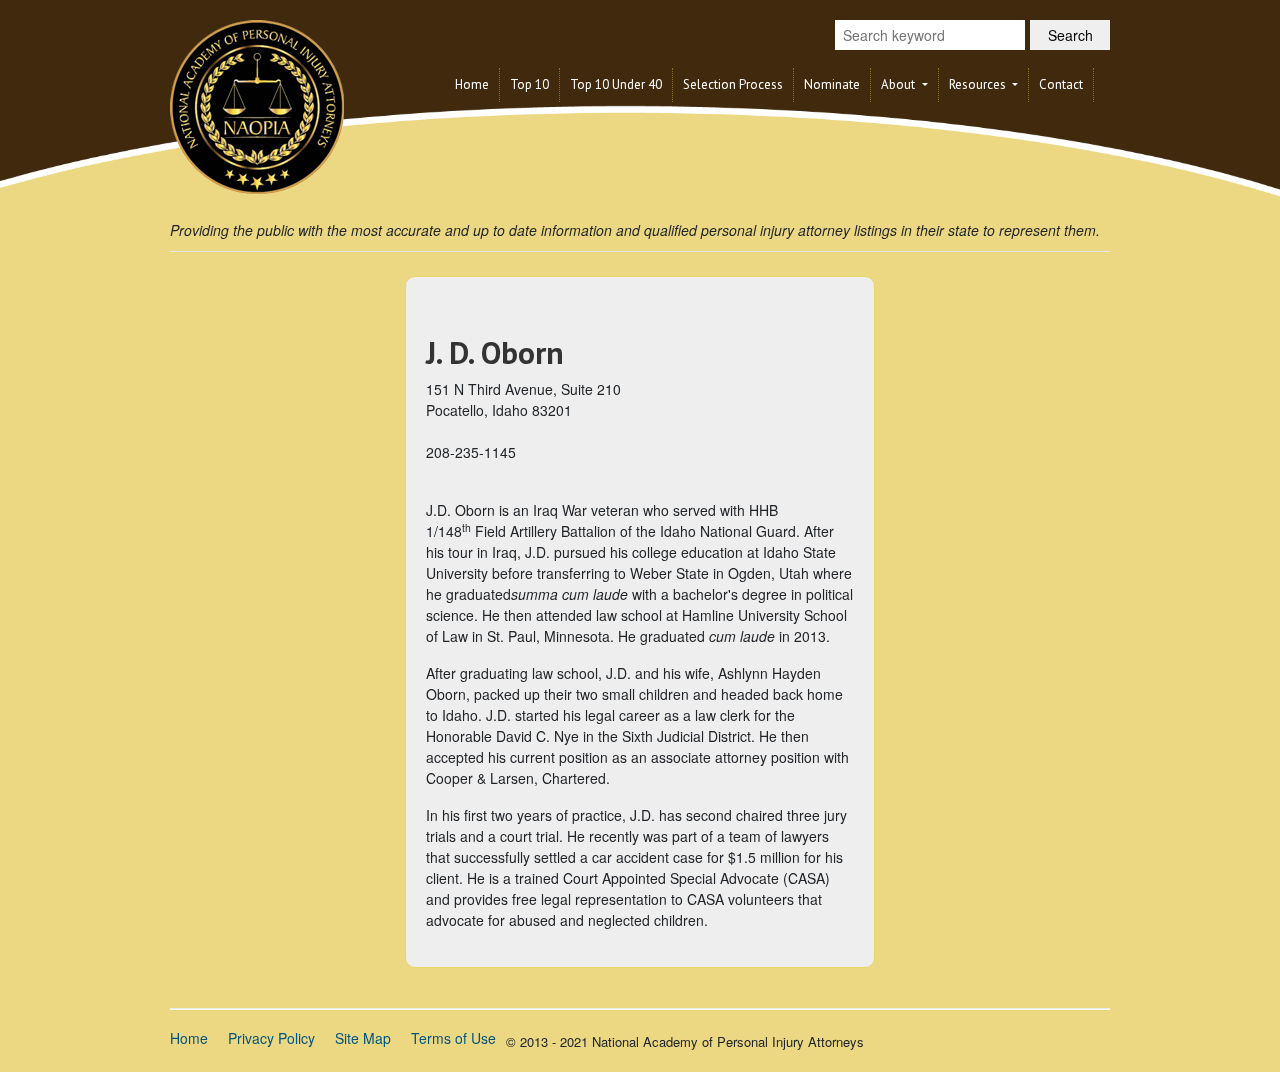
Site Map (363, 1038)
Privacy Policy (271, 1038)
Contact (1061, 84)
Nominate (832, 84)
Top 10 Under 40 (616, 84)
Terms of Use (453, 1038)
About (899, 84)
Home (472, 84)
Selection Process (733, 84)
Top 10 (529, 84)
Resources (979, 84)
